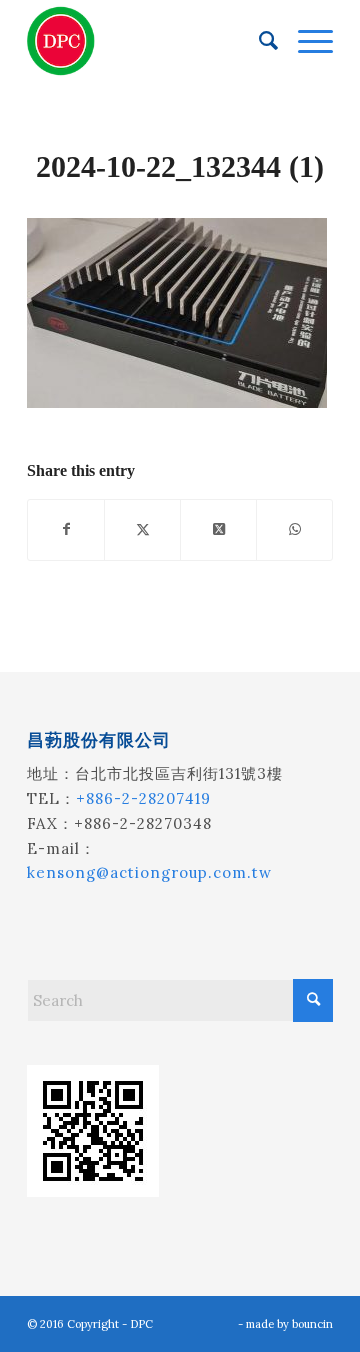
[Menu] (305, 41)
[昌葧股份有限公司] (149, 41)
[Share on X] (142, 529)
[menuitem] (258, 41)
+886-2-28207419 (143, 798)
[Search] (258, 41)
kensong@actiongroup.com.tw (149, 872)
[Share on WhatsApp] (294, 529)
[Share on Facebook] (66, 529)
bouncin (312, 1324)
